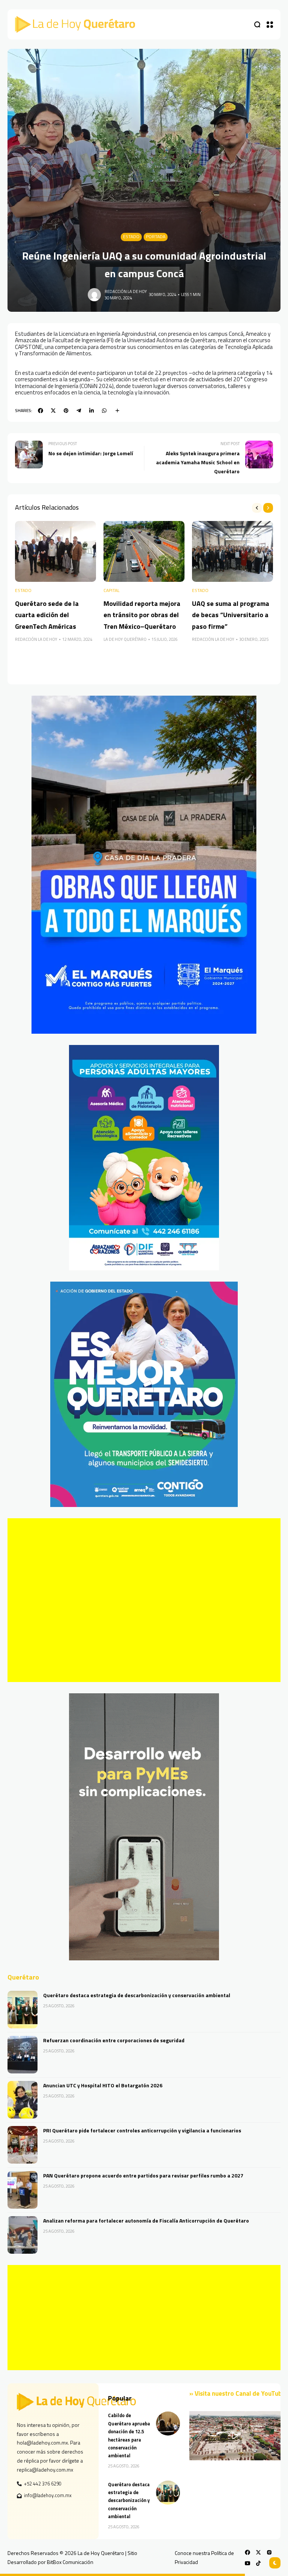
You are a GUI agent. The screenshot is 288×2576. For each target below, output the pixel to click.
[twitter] (53, 411)
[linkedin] (91, 411)
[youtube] (247, 2563)
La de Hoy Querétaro (125, 639)
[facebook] (40, 411)
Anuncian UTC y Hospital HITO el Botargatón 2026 (103, 2085)
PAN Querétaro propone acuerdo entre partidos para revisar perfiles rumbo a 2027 (143, 2175)
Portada (156, 237)
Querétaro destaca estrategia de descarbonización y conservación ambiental (137, 1995)
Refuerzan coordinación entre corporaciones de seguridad (114, 2040)
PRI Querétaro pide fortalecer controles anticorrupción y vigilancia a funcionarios (142, 2130)
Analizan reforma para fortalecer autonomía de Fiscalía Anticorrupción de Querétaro (146, 2220)
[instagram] (269, 2552)
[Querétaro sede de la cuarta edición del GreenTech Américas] (55, 551)
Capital (112, 591)
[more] (117, 411)
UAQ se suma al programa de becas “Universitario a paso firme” (231, 615)
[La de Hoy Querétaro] (75, 24)
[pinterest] (66, 411)
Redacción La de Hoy (126, 291)
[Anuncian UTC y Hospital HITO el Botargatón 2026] (22, 2100)
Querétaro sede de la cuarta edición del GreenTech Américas (47, 615)
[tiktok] (258, 2563)
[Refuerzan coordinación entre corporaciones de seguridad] (22, 2055)
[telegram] (79, 411)
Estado (131, 237)
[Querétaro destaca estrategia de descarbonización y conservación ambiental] (22, 2010)
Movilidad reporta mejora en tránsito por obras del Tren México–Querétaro (142, 615)
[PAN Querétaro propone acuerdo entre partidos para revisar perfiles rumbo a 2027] (22, 2190)
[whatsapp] (104, 411)
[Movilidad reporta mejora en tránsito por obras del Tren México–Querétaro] (144, 551)
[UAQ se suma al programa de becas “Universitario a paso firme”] (232, 551)
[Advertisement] (144, 1600)
